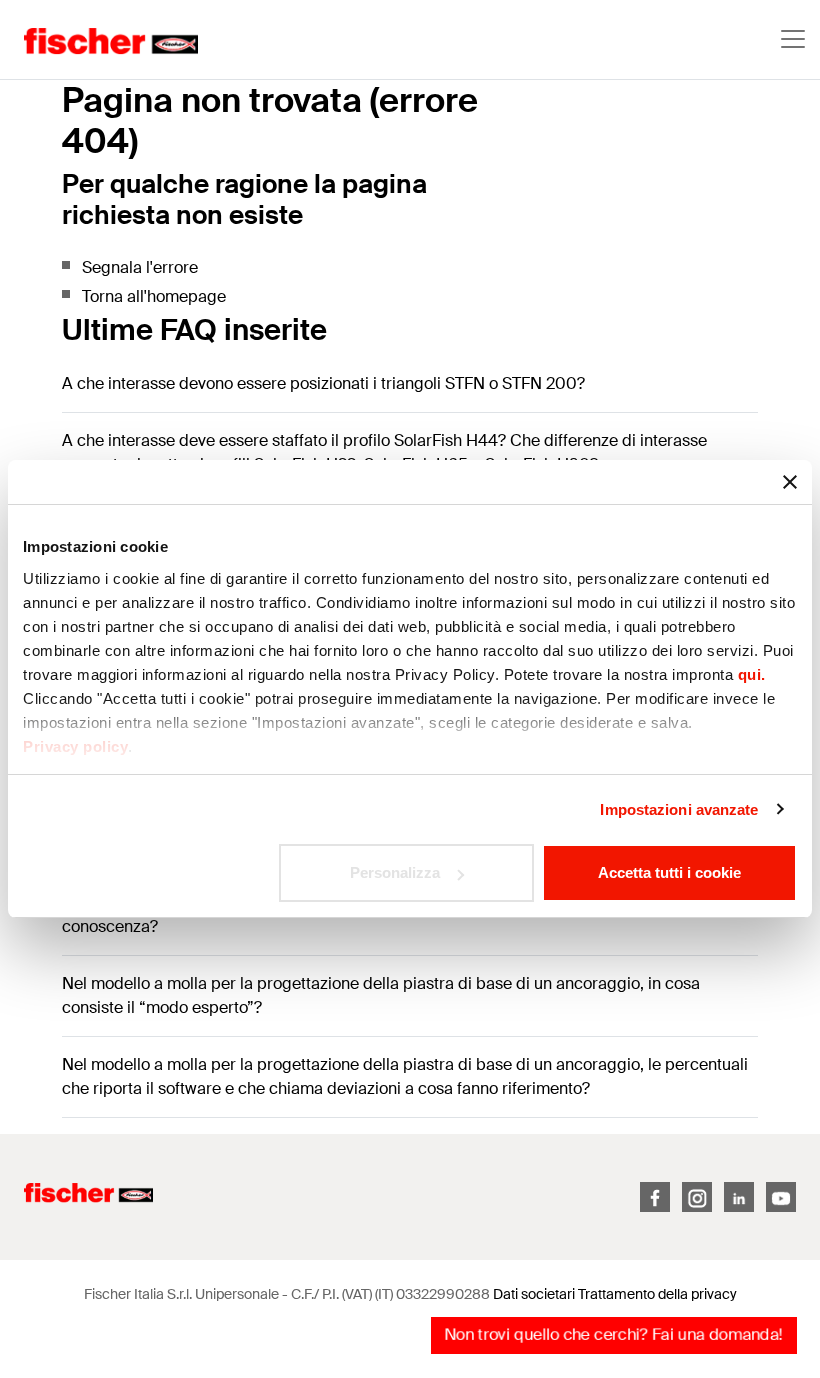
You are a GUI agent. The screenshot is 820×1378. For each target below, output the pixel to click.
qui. (752, 674)
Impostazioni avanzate (679, 809)
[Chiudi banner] (790, 482)
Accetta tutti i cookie (669, 872)
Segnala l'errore (140, 267)
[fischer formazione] (99, 39)
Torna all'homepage (154, 296)
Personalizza (395, 872)
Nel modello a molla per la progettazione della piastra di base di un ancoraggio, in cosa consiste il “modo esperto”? (381, 995)
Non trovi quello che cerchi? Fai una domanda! (613, 1334)
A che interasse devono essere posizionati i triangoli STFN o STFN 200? (323, 383)
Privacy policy (75, 746)
